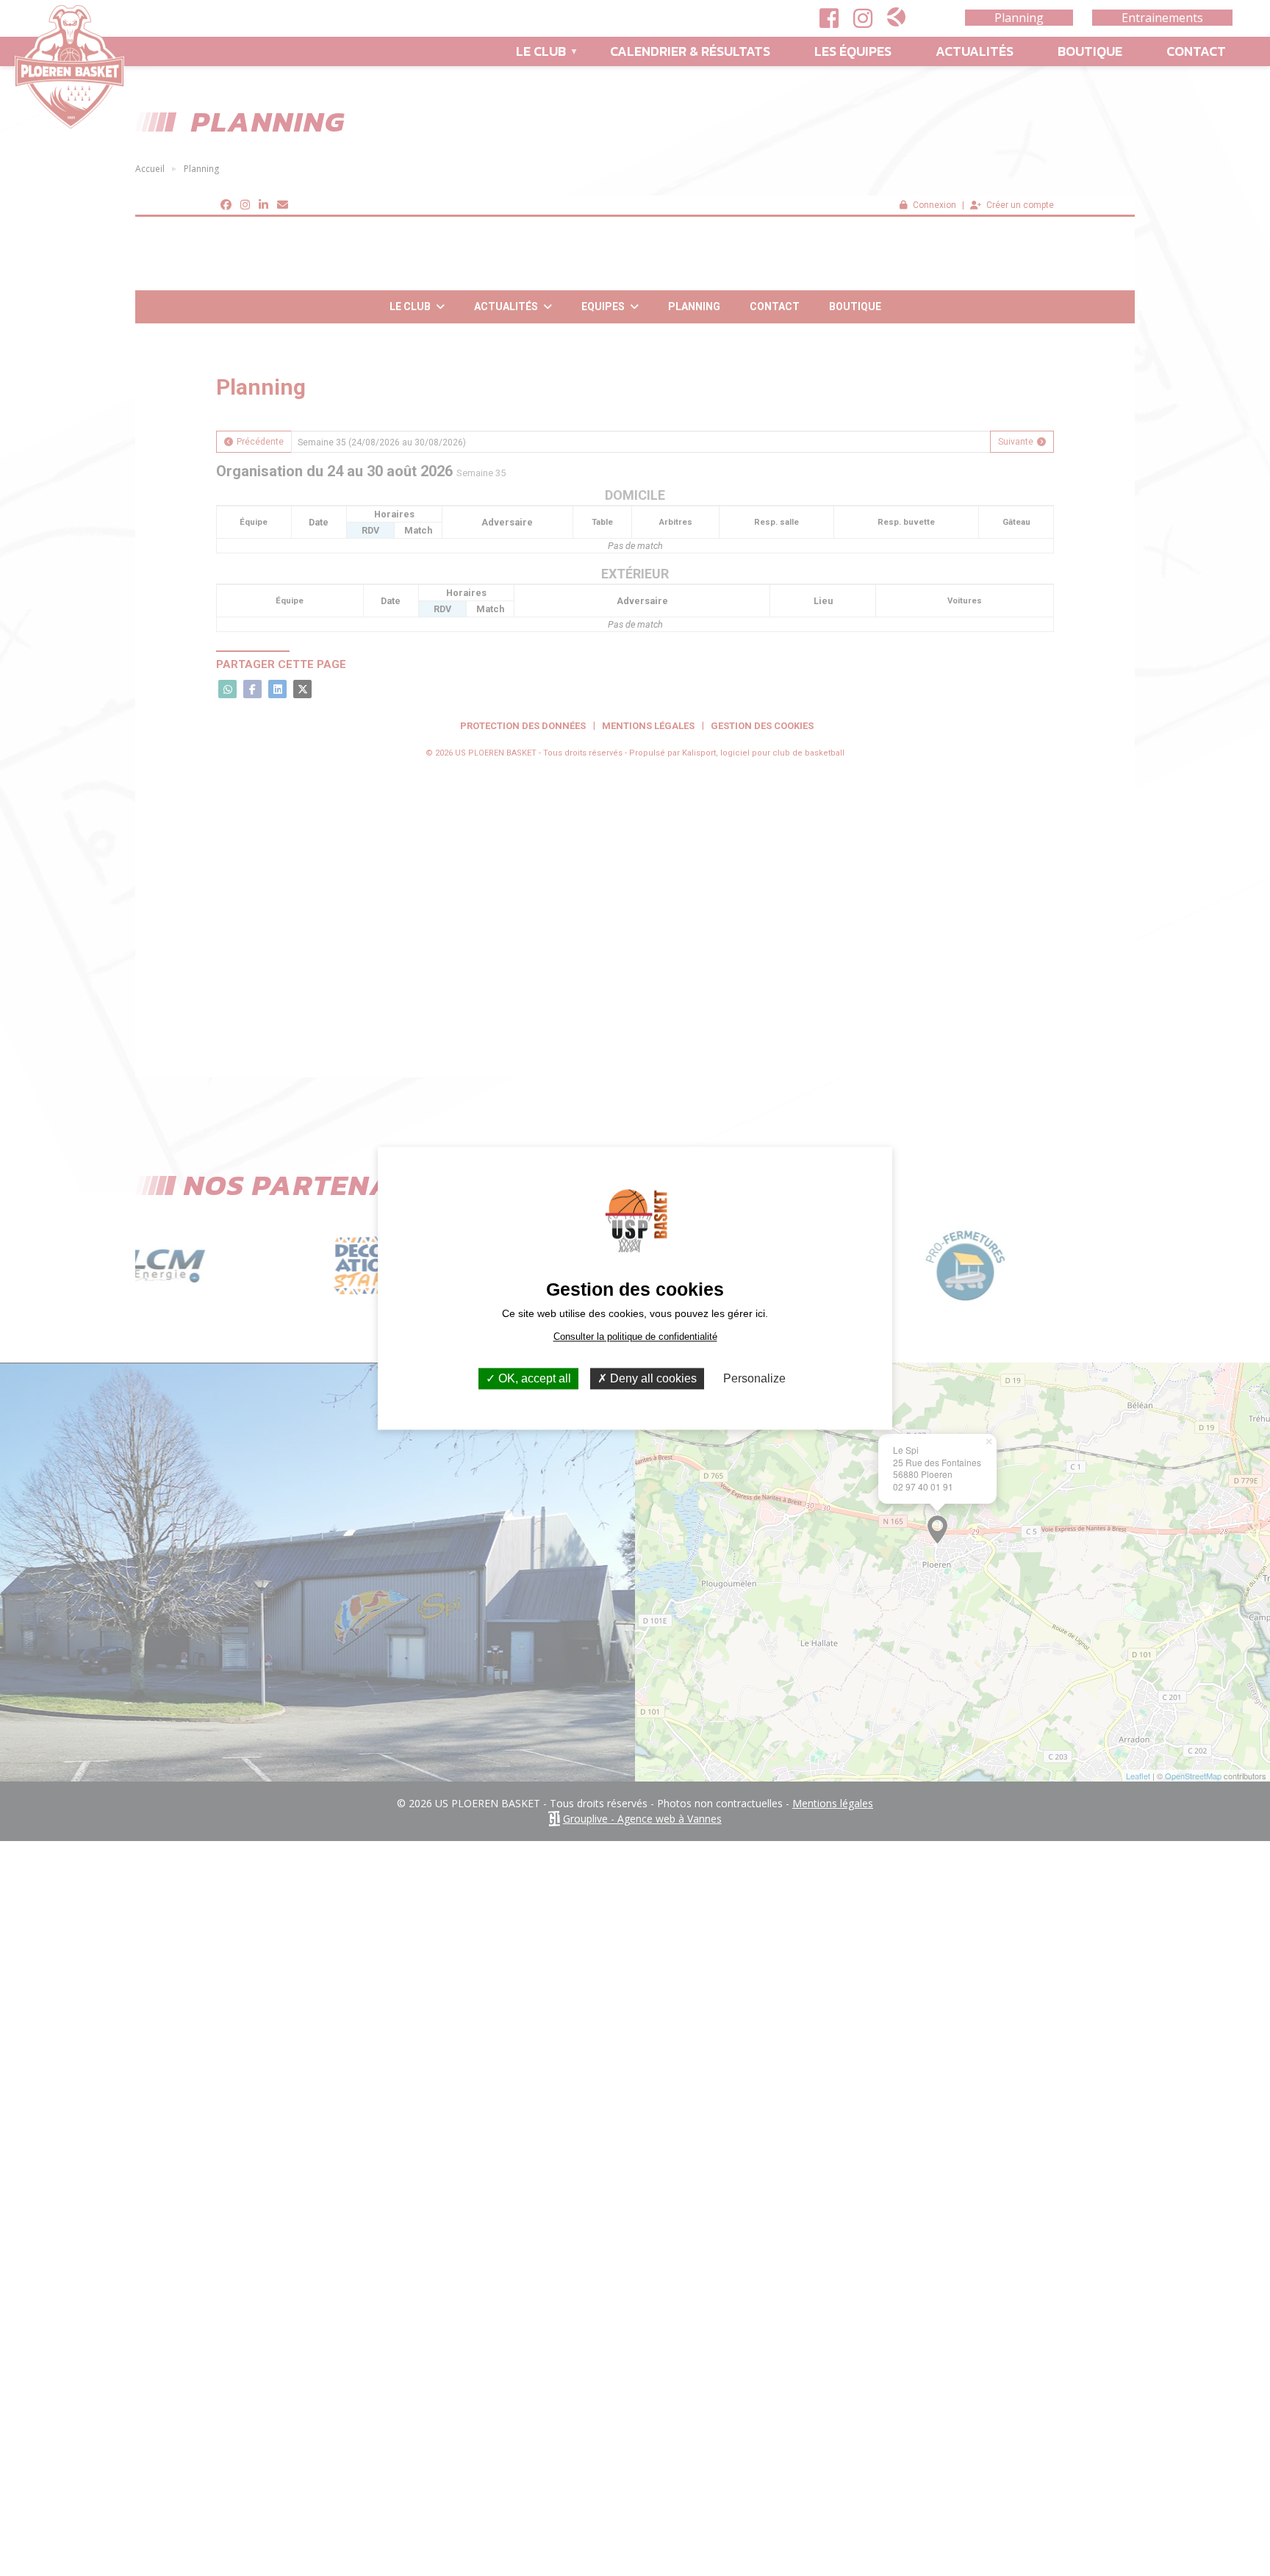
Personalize (754, 1378)
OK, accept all (533, 1378)
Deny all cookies (652, 1378)
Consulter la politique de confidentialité (635, 1337)
